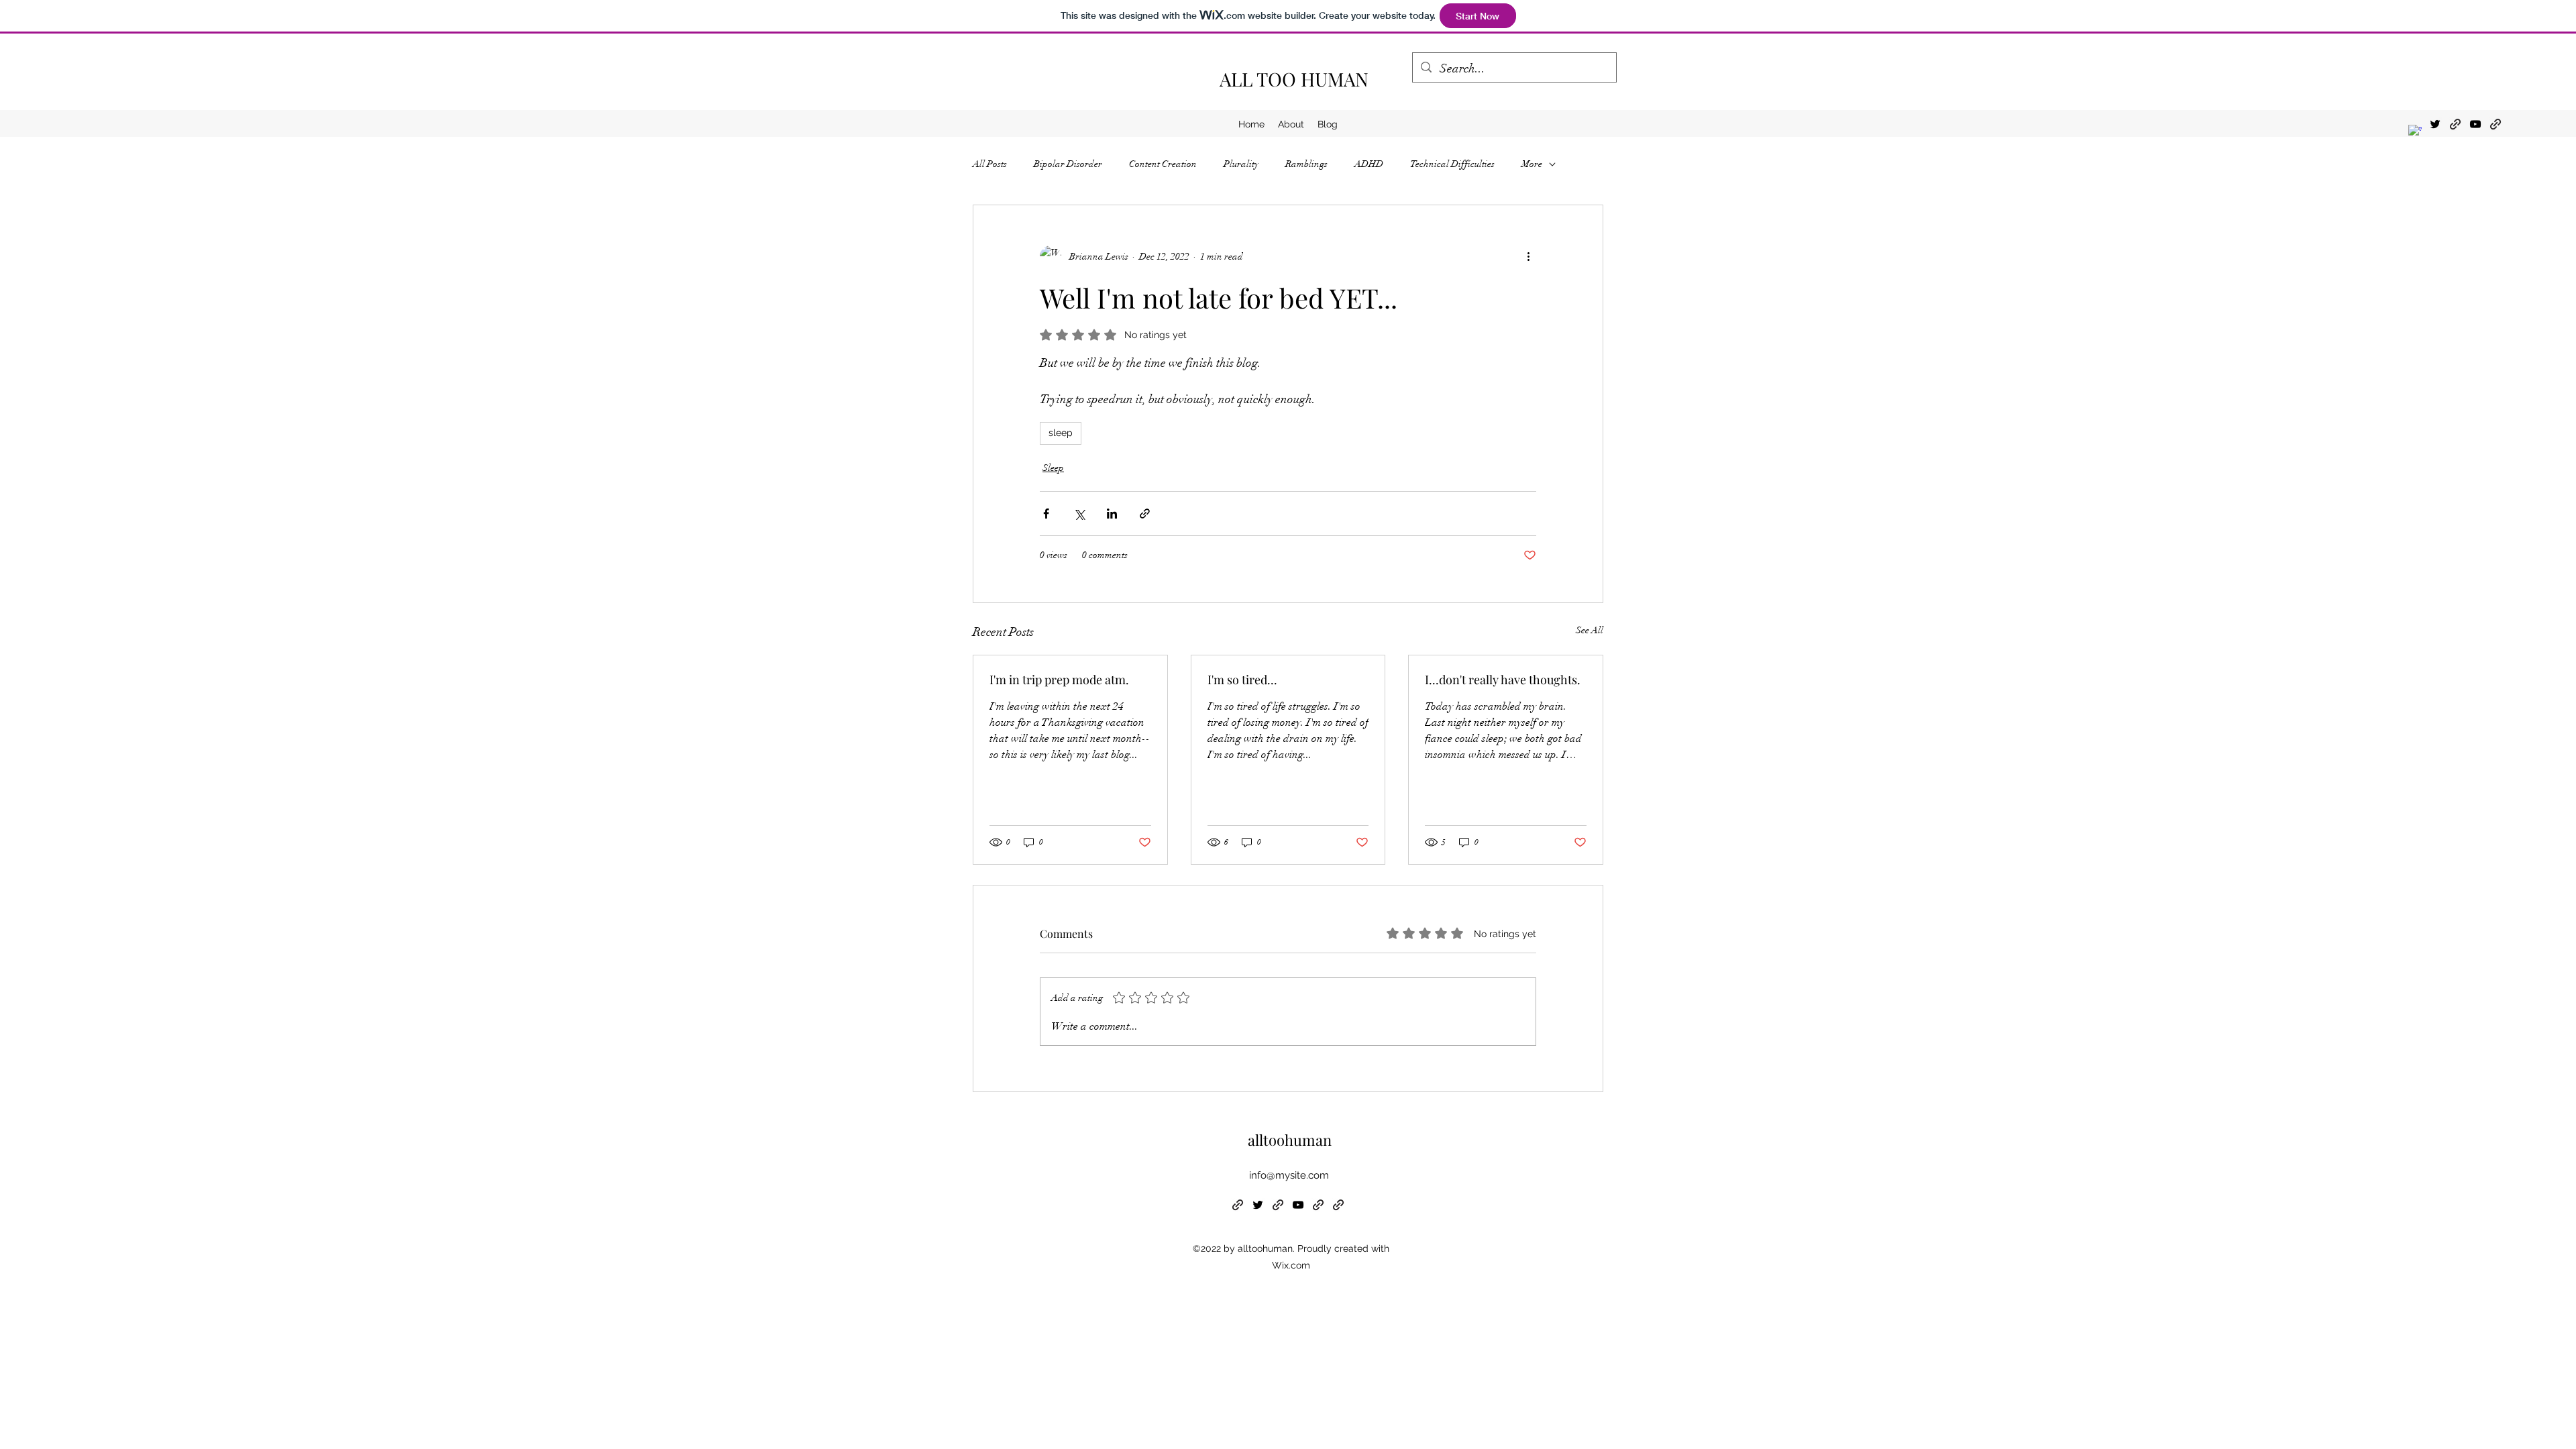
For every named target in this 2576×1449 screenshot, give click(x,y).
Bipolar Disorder (1068, 164)
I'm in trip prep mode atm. (1059, 680)
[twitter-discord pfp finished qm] (2415, 131)
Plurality (1241, 164)
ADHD (1369, 164)
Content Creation (1163, 164)
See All (1590, 630)
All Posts (990, 164)
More (1532, 164)
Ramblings (1306, 164)
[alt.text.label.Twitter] (2435, 124)
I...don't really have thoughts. (1503, 680)
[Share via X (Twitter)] (1079, 514)
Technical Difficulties (1452, 164)
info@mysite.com (1289, 1175)
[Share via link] (1145, 514)
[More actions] (1528, 256)
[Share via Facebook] (1046, 514)
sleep (1061, 433)
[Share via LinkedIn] (1112, 514)
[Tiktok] (2455, 124)
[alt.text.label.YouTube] (2475, 124)
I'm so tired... (1242, 680)
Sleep (1053, 468)
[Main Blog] (2495, 124)
